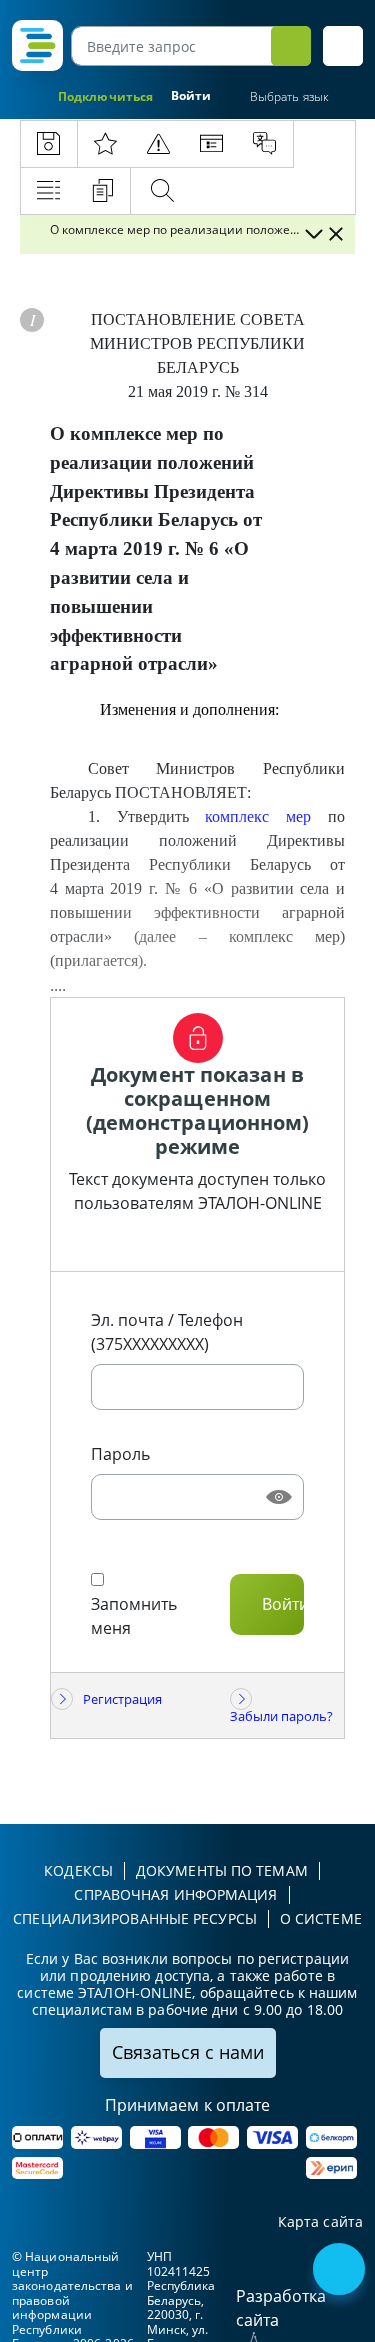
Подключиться (105, 96)
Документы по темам (222, 1870)
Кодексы (78, 1870)
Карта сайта (320, 2222)
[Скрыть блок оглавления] (336, 234)
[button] (343, 46)
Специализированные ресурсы (135, 1918)
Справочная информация (175, 1894)
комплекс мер (258, 816)
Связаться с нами (188, 2052)
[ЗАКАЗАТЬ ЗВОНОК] (341, 2271)
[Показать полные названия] (313, 234)
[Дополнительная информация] (32, 320)
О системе (321, 1918)
